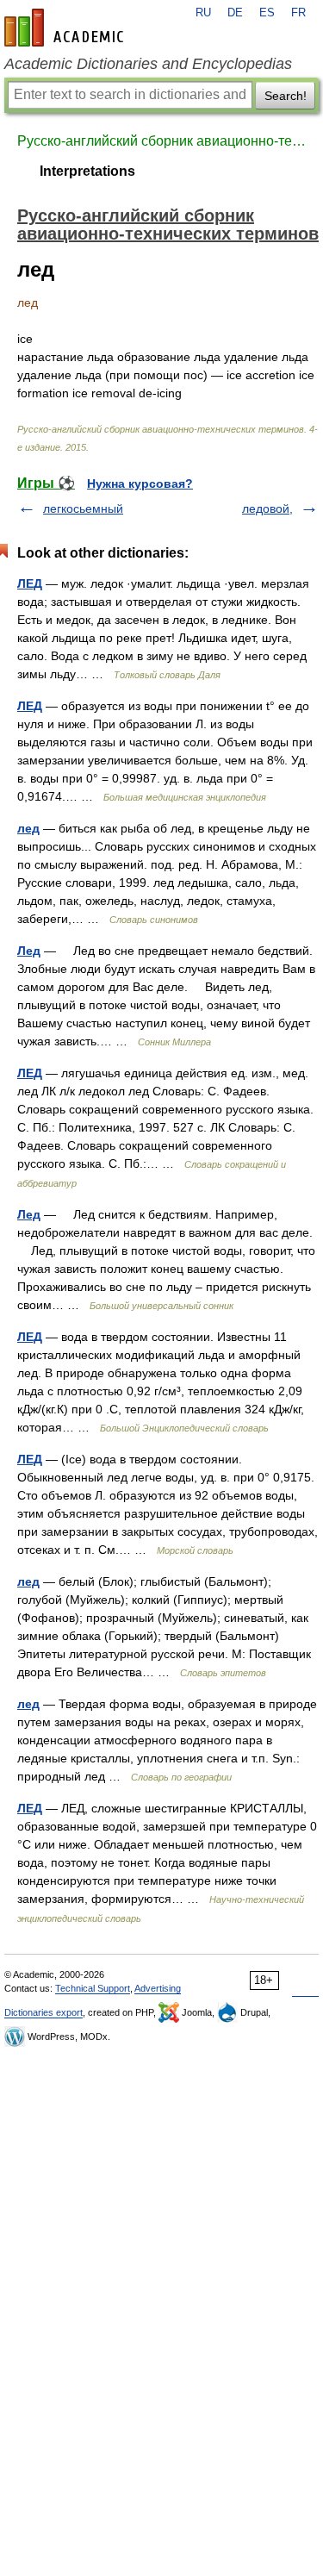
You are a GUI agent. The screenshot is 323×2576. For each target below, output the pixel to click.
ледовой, (267, 508)
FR (298, 13)
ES (267, 13)
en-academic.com (66, 28)
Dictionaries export (43, 2012)
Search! (286, 96)
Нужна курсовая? (140, 483)
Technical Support (93, 1988)
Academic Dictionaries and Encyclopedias (148, 64)
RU (203, 13)
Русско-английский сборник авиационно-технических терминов (161, 141)
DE (235, 13)
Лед (29, 951)
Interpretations (87, 171)
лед (28, 828)
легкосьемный (83, 508)
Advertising (158, 1988)
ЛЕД (30, 583)
